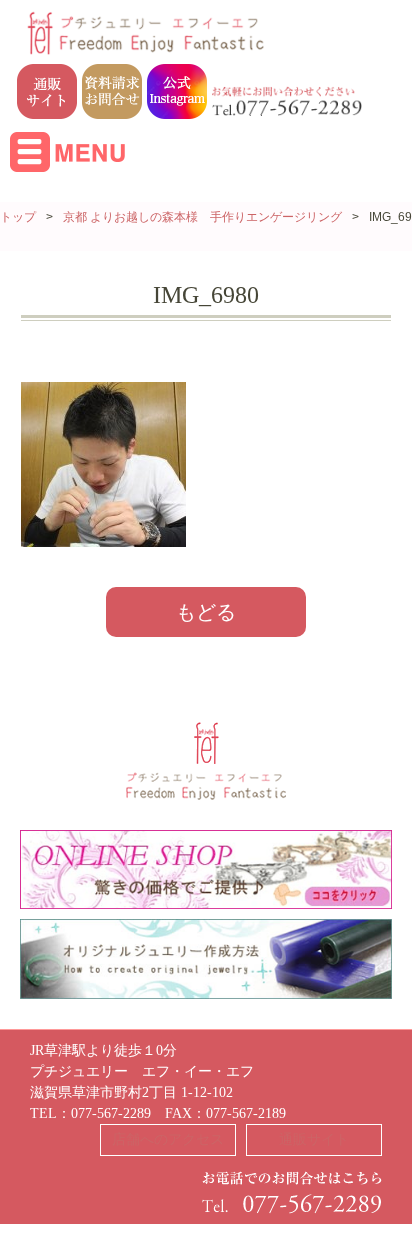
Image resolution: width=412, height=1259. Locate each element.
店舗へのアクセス (168, 1139)
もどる (206, 612)
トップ (18, 217)
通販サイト (314, 1139)
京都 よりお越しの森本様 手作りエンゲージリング (202, 217)
